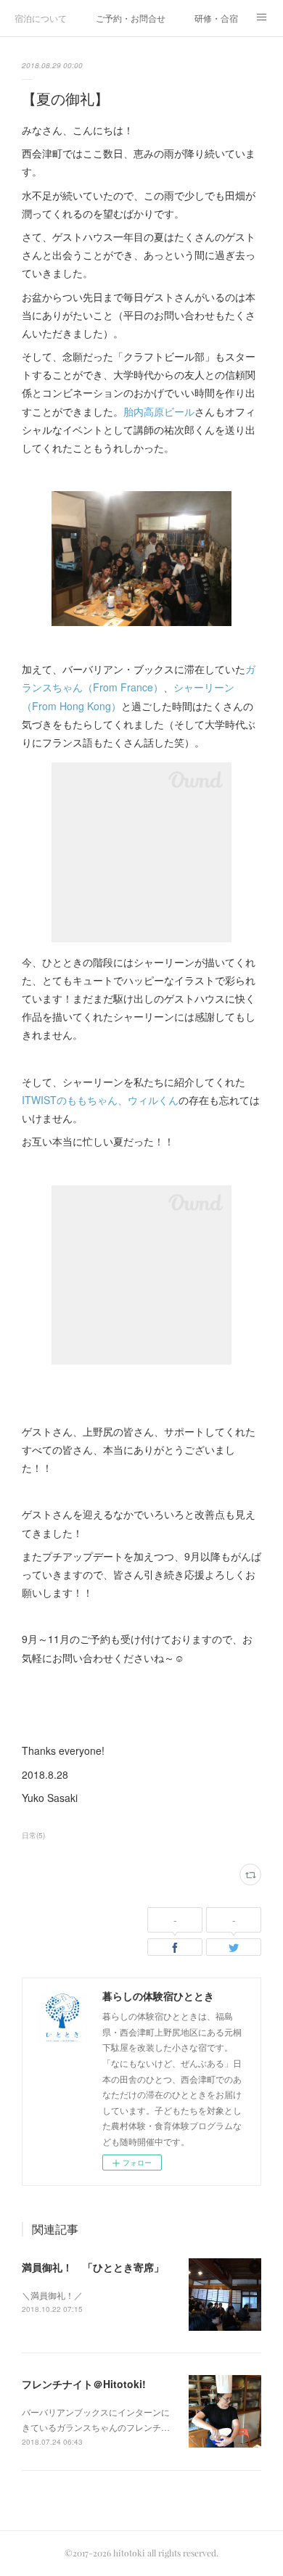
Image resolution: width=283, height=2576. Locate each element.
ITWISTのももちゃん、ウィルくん (100, 1100)
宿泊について (41, 18)
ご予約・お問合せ (131, 18)
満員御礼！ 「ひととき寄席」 (93, 2267)
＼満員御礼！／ (52, 2295)
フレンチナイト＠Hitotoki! (84, 2384)
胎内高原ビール (159, 411)
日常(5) (33, 1835)
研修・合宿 (216, 18)
